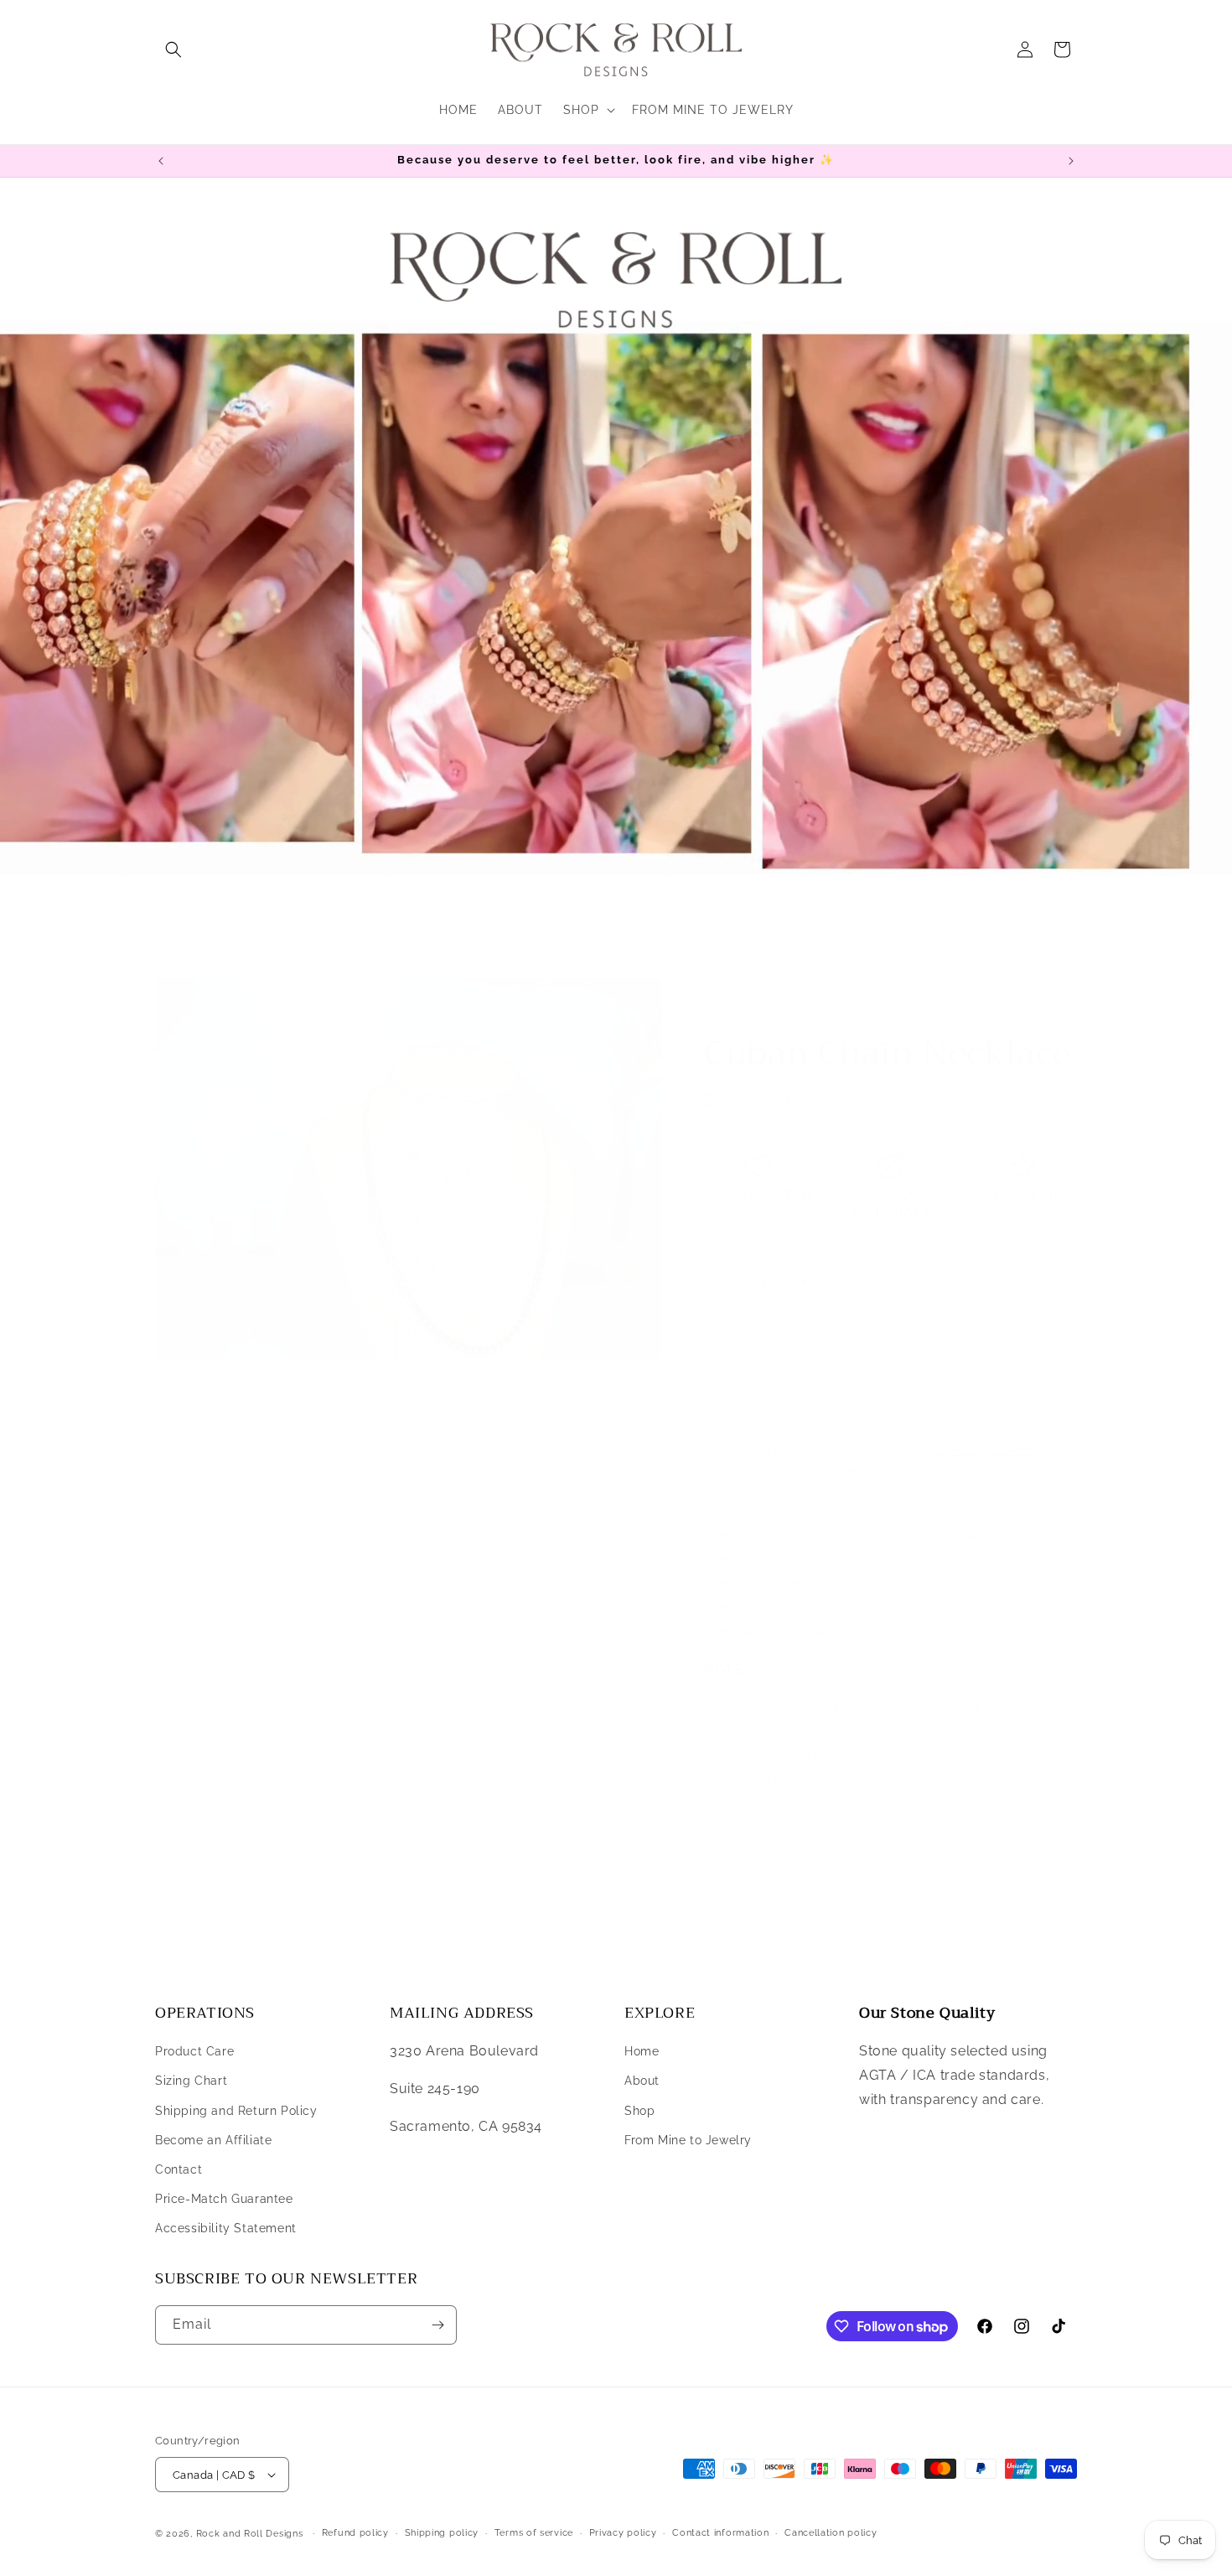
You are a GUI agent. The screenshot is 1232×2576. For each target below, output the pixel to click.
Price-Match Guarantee (224, 2199)
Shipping (727, 1124)
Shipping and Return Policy (236, 2111)
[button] (173, 49)
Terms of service (534, 2533)
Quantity (727, 1249)
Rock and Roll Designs (250, 2534)
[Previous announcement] (161, 161)
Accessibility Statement (226, 2228)
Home (642, 2051)
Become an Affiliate (213, 2140)
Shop (639, 2111)
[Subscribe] (437, 2325)
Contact (179, 2169)
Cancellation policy (831, 2533)
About (642, 2081)
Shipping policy (442, 2533)
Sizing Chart (191, 2081)
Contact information (720, 2533)
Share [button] (740, 1831)
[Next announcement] (1071, 161)
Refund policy (355, 2533)
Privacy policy (623, 2533)
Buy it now (889, 1391)
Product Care (194, 2051)
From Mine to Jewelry (688, 2140)
